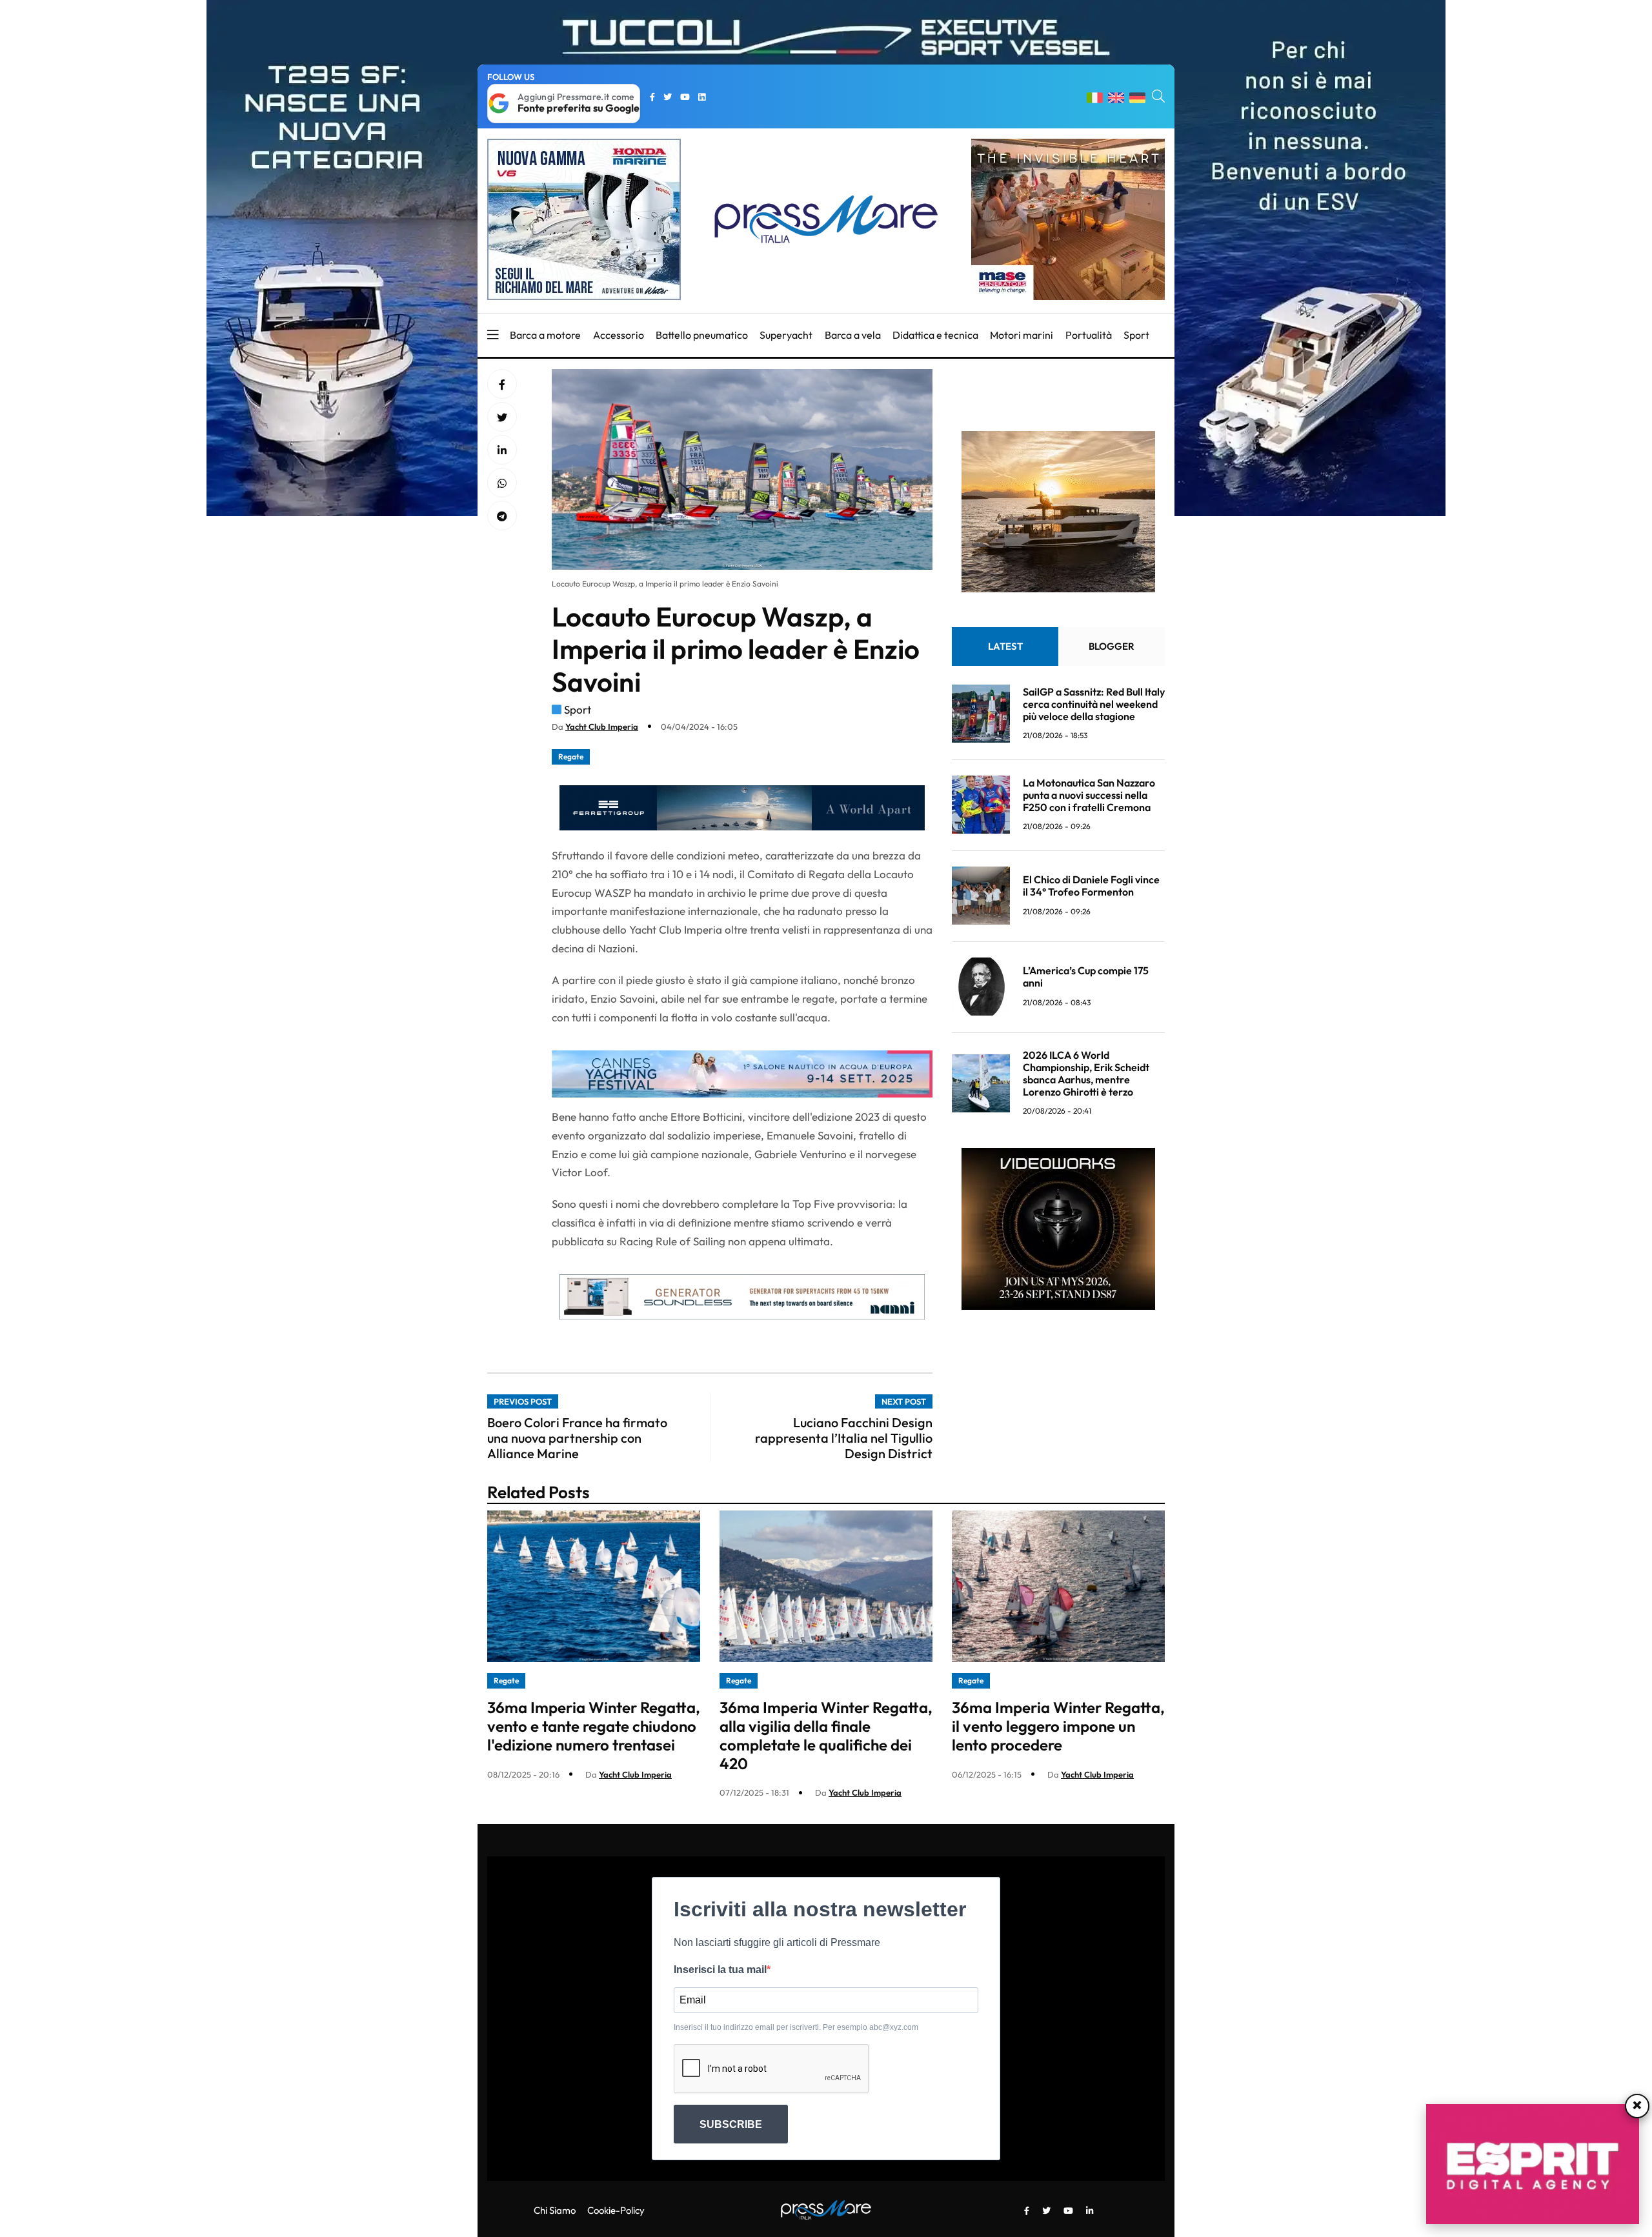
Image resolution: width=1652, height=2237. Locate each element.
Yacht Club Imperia (602, 727)
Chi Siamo (555, 2210)
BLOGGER (1112, 646)
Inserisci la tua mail (720, 1970)
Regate (571, 757)
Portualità (1089, 335)
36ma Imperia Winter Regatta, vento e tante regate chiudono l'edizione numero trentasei (594, 1726)
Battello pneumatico (702, 335)
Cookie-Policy (616, 2210)
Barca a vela (853, 335)
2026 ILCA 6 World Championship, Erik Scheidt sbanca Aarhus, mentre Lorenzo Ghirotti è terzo (1086, 1073)
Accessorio (619, 335)
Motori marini (1022, 335)
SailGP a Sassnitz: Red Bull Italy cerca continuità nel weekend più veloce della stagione (1094, 703)
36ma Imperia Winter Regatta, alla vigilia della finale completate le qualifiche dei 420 (826, 1735)
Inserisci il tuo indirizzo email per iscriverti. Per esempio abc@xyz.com (796, 2027)
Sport (1136, 335)
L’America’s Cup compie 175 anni (1086, 977)
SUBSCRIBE (731, 2124)
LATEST (1005, 646)
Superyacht (786, 335)
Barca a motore (545, 335)
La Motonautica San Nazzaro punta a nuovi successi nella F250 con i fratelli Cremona (1089, 794)
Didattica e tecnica (935, 335)
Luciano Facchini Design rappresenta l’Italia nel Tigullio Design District (844, 1438)
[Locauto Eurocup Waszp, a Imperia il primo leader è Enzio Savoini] (502, 450)
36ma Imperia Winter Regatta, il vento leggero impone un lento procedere (1058, 1726)
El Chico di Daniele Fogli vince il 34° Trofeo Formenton (1091, 886)
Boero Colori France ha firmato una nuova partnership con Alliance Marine (577, 1438)
